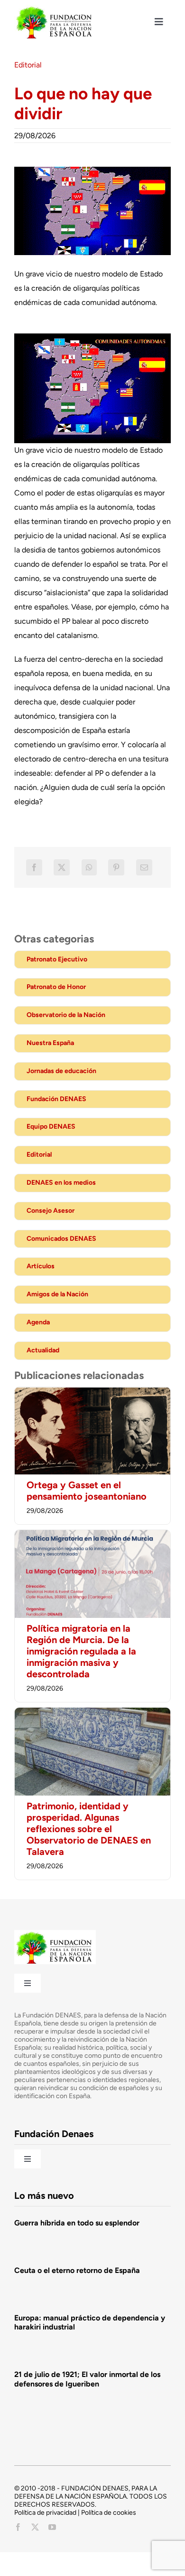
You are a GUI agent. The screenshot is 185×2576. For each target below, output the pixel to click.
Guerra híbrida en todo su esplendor (77, 2223)
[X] (62, 867)
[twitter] (35, 2527)
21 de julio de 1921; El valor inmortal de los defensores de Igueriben (87, 2379)
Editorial (28, 65)
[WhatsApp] (89, 867)
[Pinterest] (116, 867)
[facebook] (18, 2527)
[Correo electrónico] (144, 867)
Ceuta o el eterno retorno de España (77, 2270)
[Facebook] (34, 867)
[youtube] (52, 2527)
